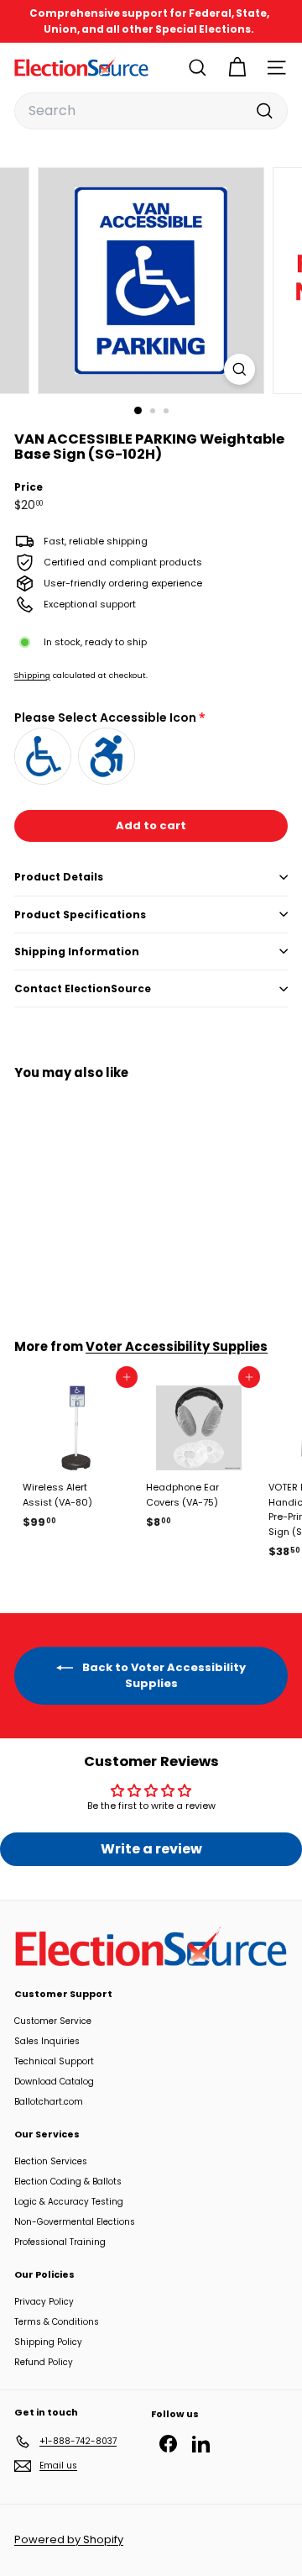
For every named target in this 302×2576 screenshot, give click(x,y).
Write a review (151, 1849)
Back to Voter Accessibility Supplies (163, 1675)
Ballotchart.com (49, 2102)
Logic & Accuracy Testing (69, 2202)
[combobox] (151, 111)
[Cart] (237, 68)
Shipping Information (77, 952)
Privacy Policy (44, 2302)
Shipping (32, 675)
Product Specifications (80, 915)
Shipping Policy (48, 2342)
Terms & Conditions (57, 2322)
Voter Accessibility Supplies (177, 1346)
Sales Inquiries (47, 2041)
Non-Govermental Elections (75, 2222)
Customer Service (53, 2021)
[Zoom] (240, 369)
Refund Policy (44, 2362)
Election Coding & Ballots (68, 2182)
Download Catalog (54, 2082)
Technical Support (54, 2061)
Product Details (59, 877)
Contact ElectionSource (83, 988)
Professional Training (60, 2242)
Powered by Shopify (69, 2539)
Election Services (51, 2161)
